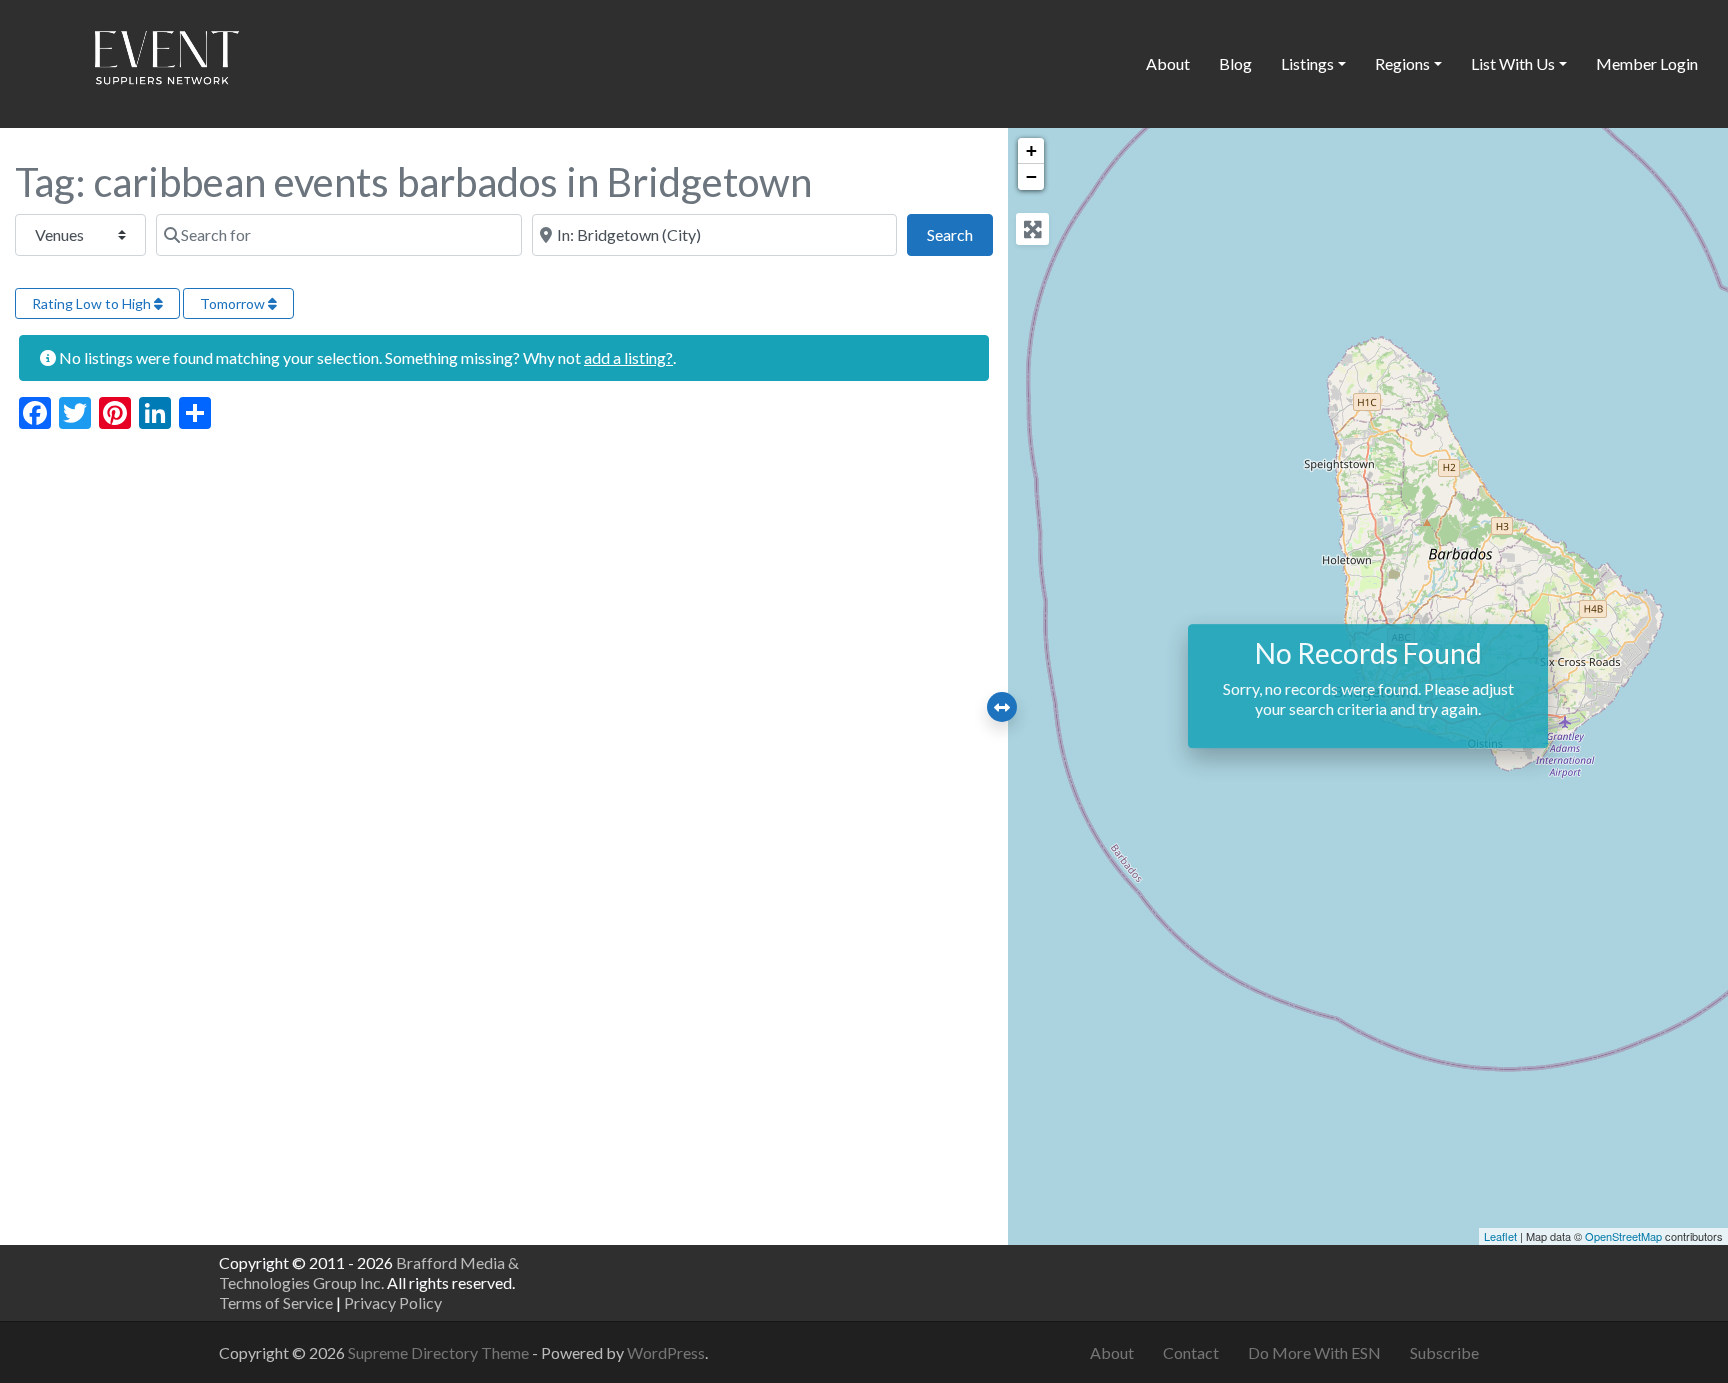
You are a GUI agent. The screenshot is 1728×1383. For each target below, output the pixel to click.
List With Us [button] (1513, 63)
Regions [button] (1402, 63)
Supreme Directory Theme (440, 1352)
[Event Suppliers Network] (166, 61)
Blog (1235, 63)
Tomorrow (234, 303)
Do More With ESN (1314, 1352)
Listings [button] (1307, 63)
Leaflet (1500, 1236)
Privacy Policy (393, 1302)
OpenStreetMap (1623, 1236)
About (1168, 63)
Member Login (1647, 63)
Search (960, 234)
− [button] (1031, 176)
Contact (1191, 1352)
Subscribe (1444, 1352)
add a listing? (628, 357)
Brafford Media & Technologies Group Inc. (369, 1272)
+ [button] (1031, 150)
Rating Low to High (93, 303)
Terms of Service (276, 1302)
